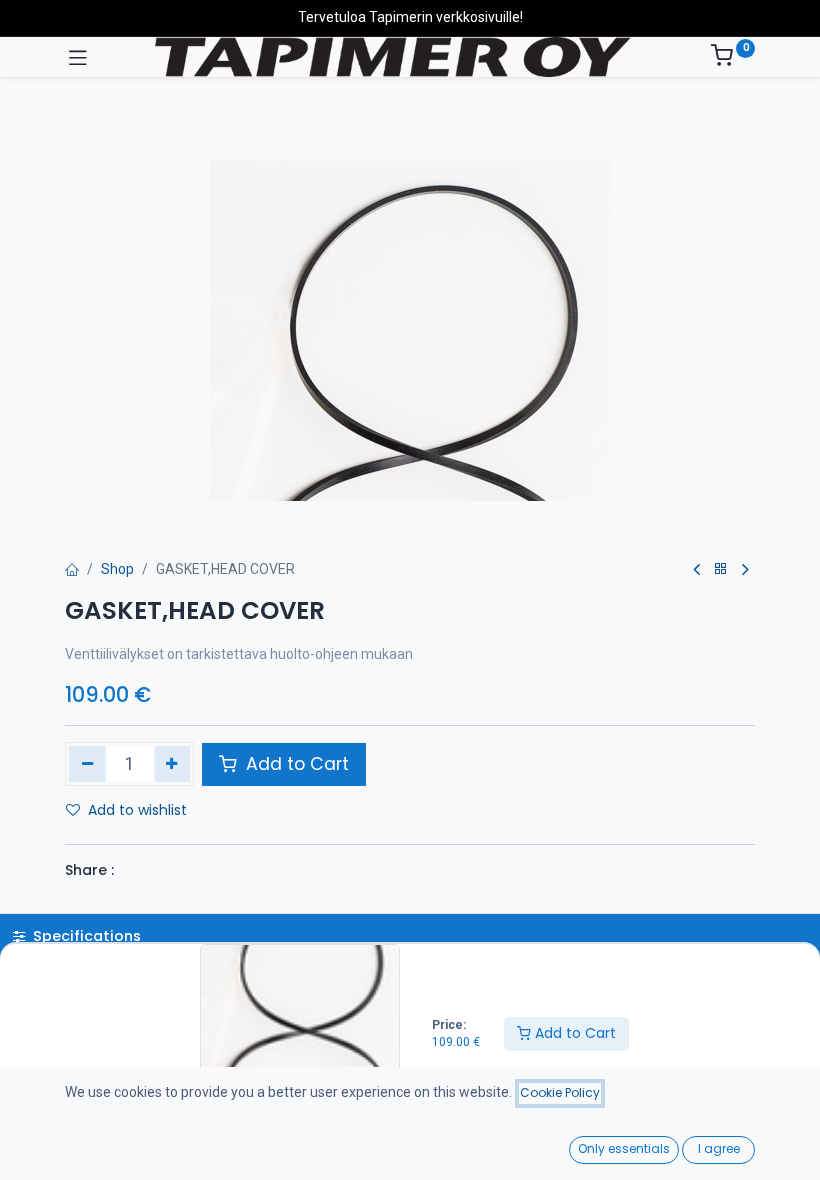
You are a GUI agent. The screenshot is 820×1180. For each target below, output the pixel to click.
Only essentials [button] (624, 1148)
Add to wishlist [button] (137, 810)
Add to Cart (573, 1033)
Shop (117, 569)
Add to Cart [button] (295, 764)
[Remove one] (87, 764)
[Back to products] (721, 569)
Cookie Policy (560, 1092)
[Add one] (172, 764)
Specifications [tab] (85, 936)
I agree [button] (719, 1148)
